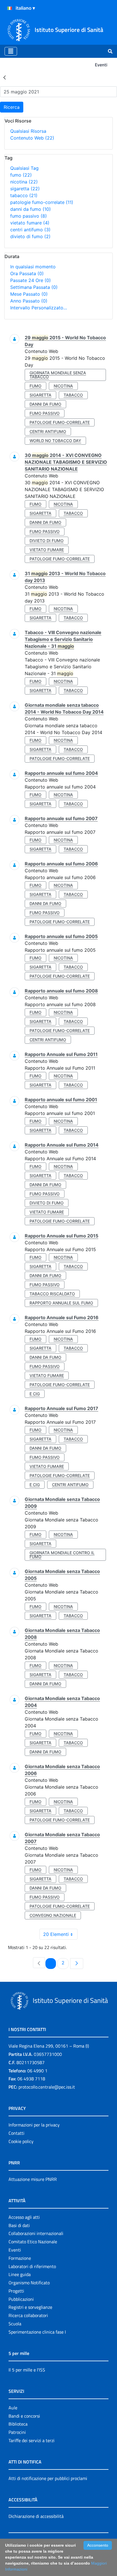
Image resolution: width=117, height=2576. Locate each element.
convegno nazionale (53, 1915)
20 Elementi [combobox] (56, 1934)
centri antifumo (30, 230)
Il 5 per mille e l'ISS (27, 2370)
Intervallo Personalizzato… (39, 308)
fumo (21, 175)
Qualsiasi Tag (24, 168)
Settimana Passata (34, 287)
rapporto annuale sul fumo (61, 1303)
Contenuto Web (32, 138)
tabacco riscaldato (52, 1294)
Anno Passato (29, 301)
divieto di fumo (30, 236)
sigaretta (25, 189)
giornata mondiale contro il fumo (62, 1555)
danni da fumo (31, 209)
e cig (35, 1394)
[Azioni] (10, 8)
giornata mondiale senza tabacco (58, 375)
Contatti (16, 2133)
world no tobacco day (55, 441)
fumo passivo (29, 216)
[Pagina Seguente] (77, 1964)
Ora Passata (27, 273)
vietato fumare (30, 223)
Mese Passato (29, 294)
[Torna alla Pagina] (5, 77)
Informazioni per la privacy (34, 2125)
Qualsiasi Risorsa (28, 131)
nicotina (24, 182)
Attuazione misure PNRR (33, 2179)
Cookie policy (21, 2141)
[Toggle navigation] (11, 51)
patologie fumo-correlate (42, 202)
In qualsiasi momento (33, 267)
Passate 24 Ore (31, 280)
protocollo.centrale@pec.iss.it (47, 2087)
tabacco (24, 195)
